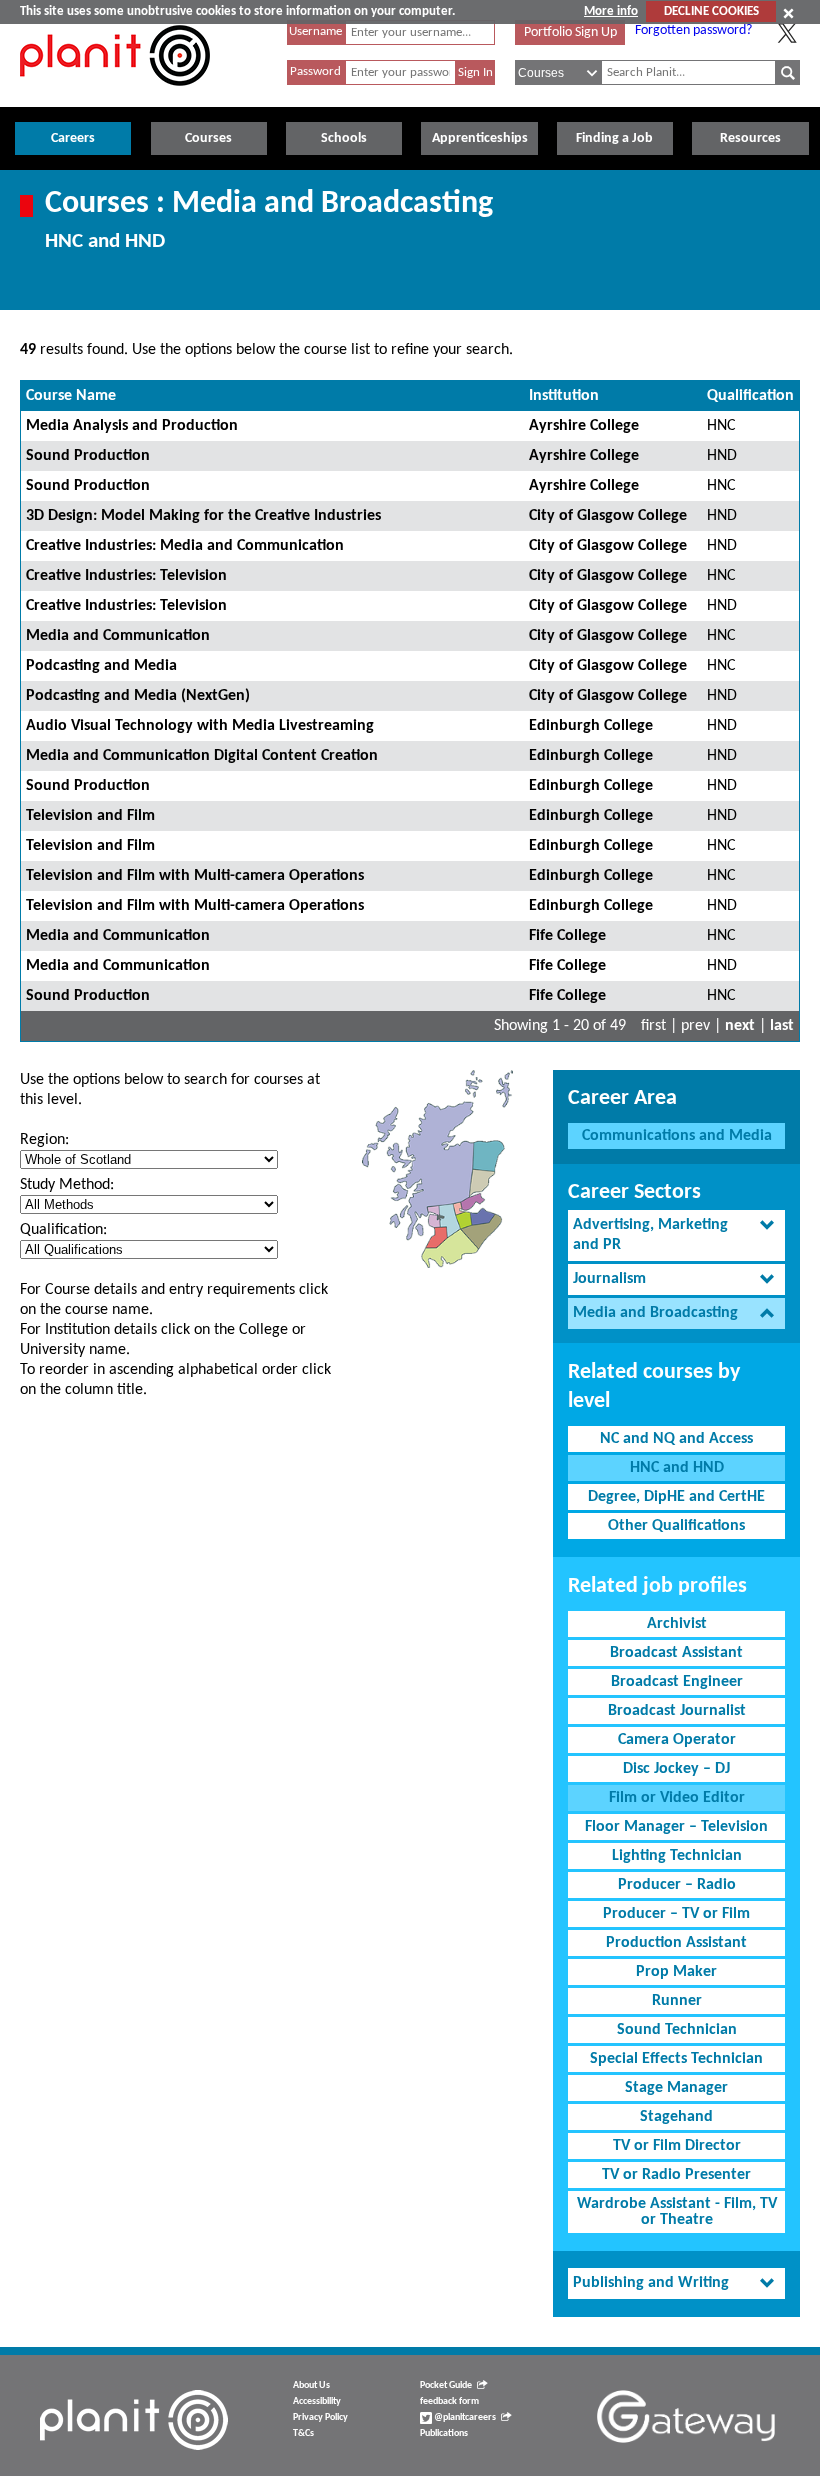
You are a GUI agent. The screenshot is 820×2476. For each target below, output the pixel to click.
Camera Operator (677, 1740)
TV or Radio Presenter (676, 2175)
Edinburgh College (591, 726)
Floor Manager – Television (676, 1827)
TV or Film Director (677, 2146)
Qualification (750, 396)
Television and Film (90, 816)
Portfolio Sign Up (570, 32)
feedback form (449, 2401)
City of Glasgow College (608, 516)
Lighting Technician (677, 1856)
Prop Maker (676, 1972)
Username (315, 31)
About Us (311, 2385)
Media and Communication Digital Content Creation (202, 756)
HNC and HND (677, 1468)
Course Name (71, 396)
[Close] (788, 13)
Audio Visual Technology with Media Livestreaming (200, 726)
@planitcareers (464, 2417)
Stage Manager (676, 2088)
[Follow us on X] (787, 33)
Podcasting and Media (101, 666)
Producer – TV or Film (676, 1914)
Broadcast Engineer (677, 1682)
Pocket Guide (446, 2385)
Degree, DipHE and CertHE (676, 1497)
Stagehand (676, 2117)
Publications (444, 2433)
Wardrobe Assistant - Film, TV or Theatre (677, 2212)
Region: (44, 1140)
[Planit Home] (115, 97)
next (740, 1026)
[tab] (676, 1236)
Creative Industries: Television (126, 576)
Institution (564, 396)
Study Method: (67, 1185)
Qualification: (63, 1230)
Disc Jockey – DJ (676, 1769)
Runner (677, 2001)
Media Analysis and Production (132, 426)
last (782, 1026)
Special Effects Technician (676, 2059)
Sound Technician (677, 2030)
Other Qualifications (676, 1526)
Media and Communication (118, 636)
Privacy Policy (320, 2417)
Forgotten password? (693, 30)
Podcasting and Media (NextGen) (138, 696)
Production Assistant (676, 1943)
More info (611, 11)
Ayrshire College (584, 426)
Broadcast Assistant (676, 1653)
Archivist (677, 1624)
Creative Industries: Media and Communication (185, 546)
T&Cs (303, 2433)
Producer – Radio (677, 1885)
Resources (750, 138)
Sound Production (88, 456)
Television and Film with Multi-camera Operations (195, 876)
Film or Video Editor (677, 1798)
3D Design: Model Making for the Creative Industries (203, 516)
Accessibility (317, 2401)
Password (315, 71)
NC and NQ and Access (676, 1439)
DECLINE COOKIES (711, 11)
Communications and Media (677, 1136)
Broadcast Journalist (677, 1711)
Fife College (567, 936)
